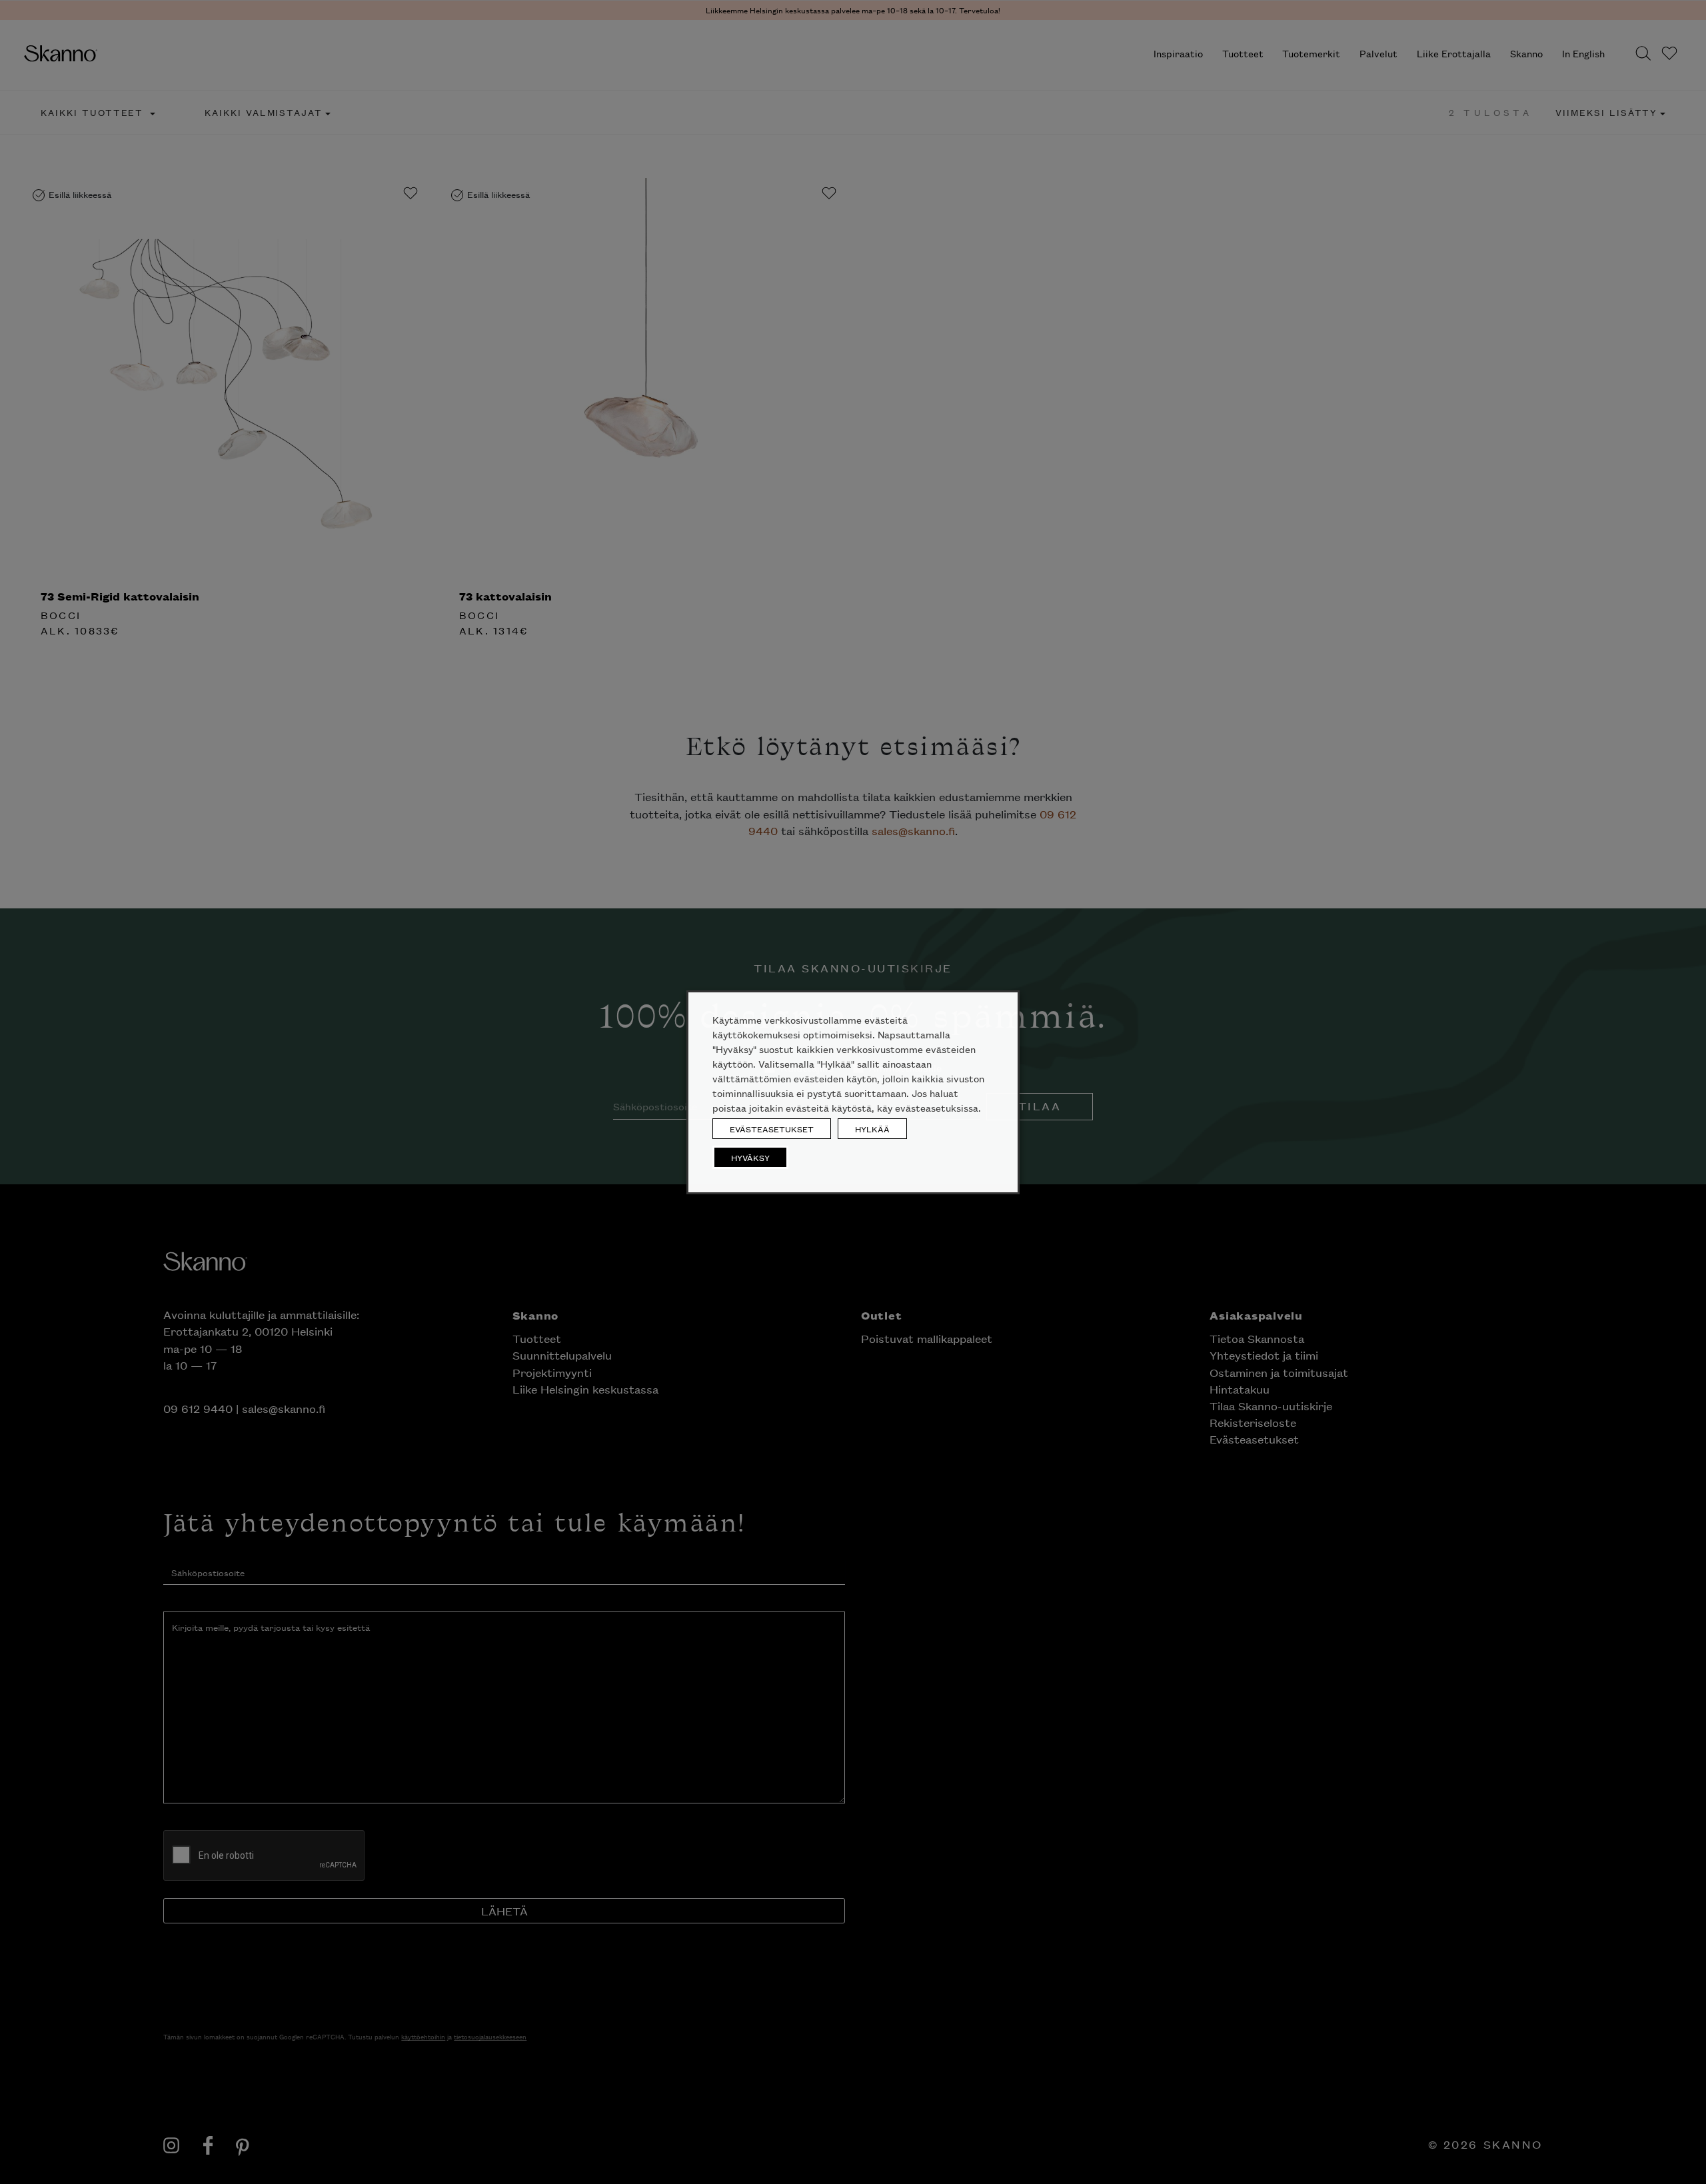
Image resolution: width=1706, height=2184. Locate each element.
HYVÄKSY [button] (750, 1157)
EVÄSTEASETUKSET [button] (772, 1129)
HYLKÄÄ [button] (872, 1129)
